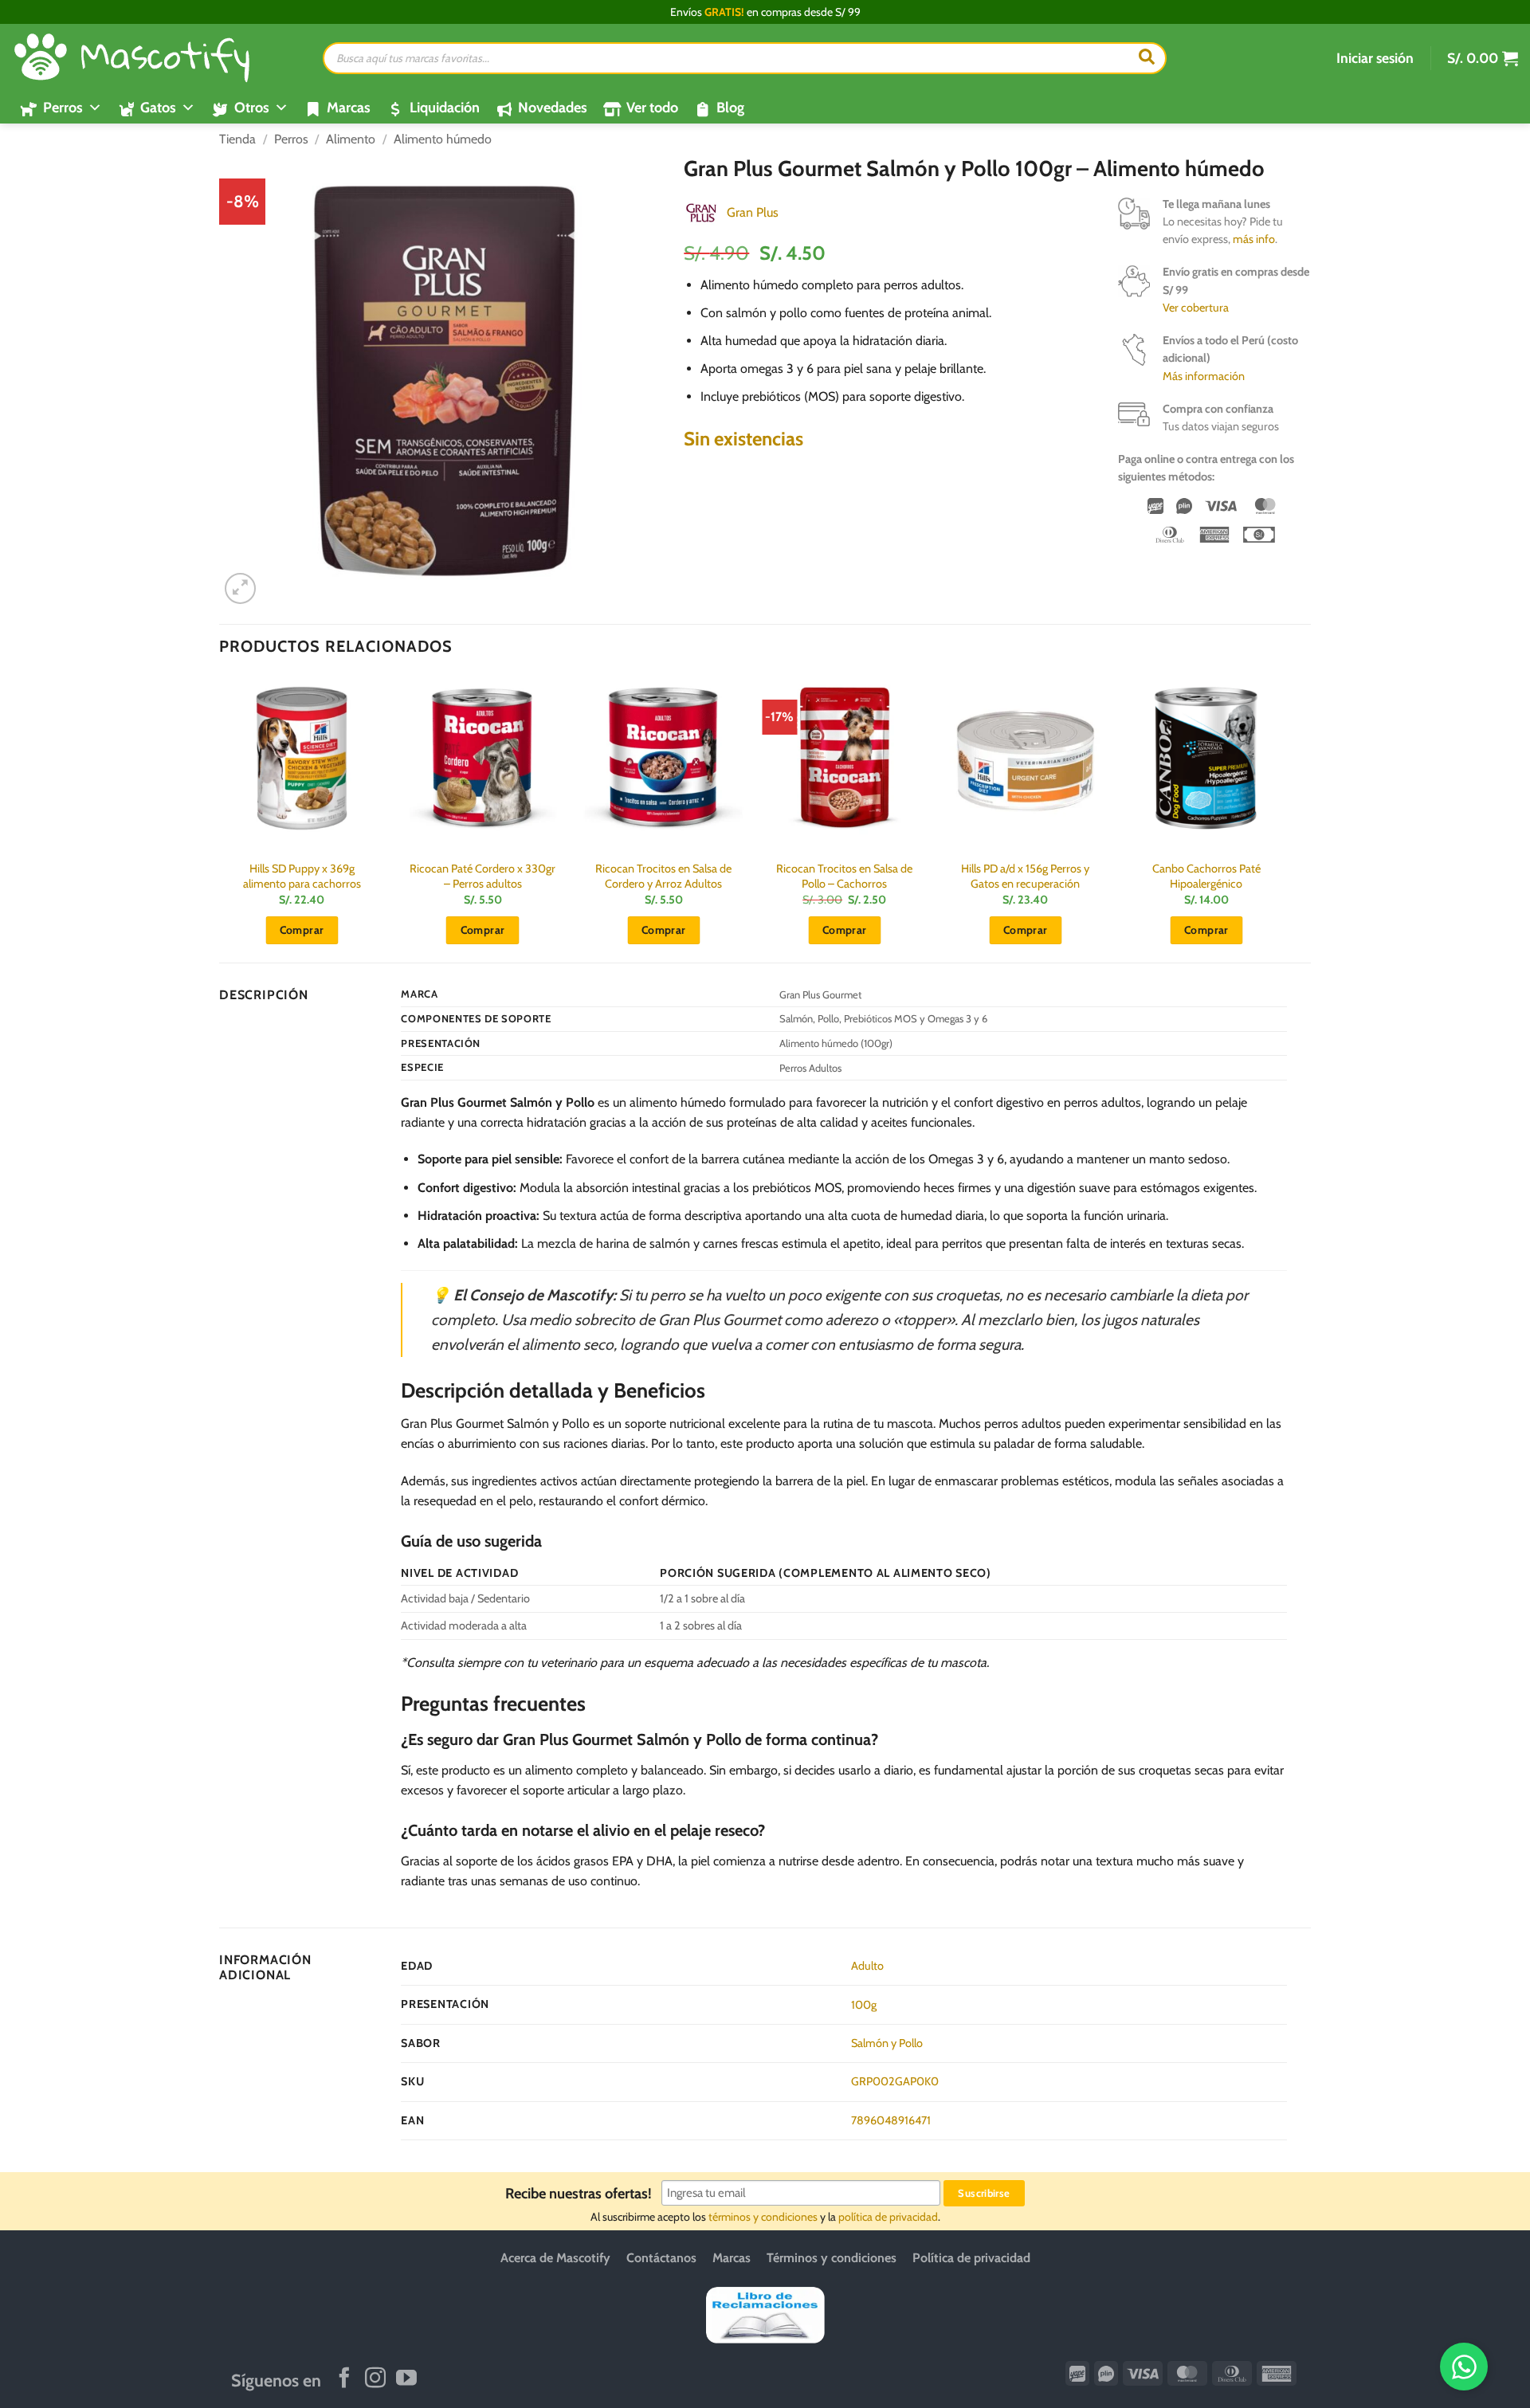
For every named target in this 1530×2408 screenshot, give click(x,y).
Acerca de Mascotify (555, 2258)
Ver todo (652, 108)
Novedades (553, 108)
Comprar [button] (302, 930)
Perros (291, 139)
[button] (1375, 58)
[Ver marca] (701, 212)
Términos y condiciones (832, 2258)
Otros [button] (252, 108)
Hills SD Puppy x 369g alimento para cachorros (302, 876)
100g (864, 2005)
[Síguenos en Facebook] (344, 2379)
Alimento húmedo (443, 139)
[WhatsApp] (1464, 2367)
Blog (730, 108)
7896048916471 (891, 2120)
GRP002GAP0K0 (895, 2081)
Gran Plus (753, 212)
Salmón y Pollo (887, 2043)
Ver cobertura (1196, 308)
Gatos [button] (158, 108)
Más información (1204, 376)
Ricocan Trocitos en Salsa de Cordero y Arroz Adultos (663, 876)
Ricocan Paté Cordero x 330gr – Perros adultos (483, 876)
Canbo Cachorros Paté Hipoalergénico (1206, 876)
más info (1254, 239)
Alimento (351, 139)
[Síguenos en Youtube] (406, 2379)
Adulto (867, 1966)
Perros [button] (63, 108)
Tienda (237, 139)
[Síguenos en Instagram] (375, 2379)
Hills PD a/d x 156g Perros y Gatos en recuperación (1025, 876)
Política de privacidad (971, 2258)
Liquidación (445, 108)
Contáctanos (661, 2258)
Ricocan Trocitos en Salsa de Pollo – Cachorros (844, 876)
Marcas (349, 108)
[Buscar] (1147, 58)
